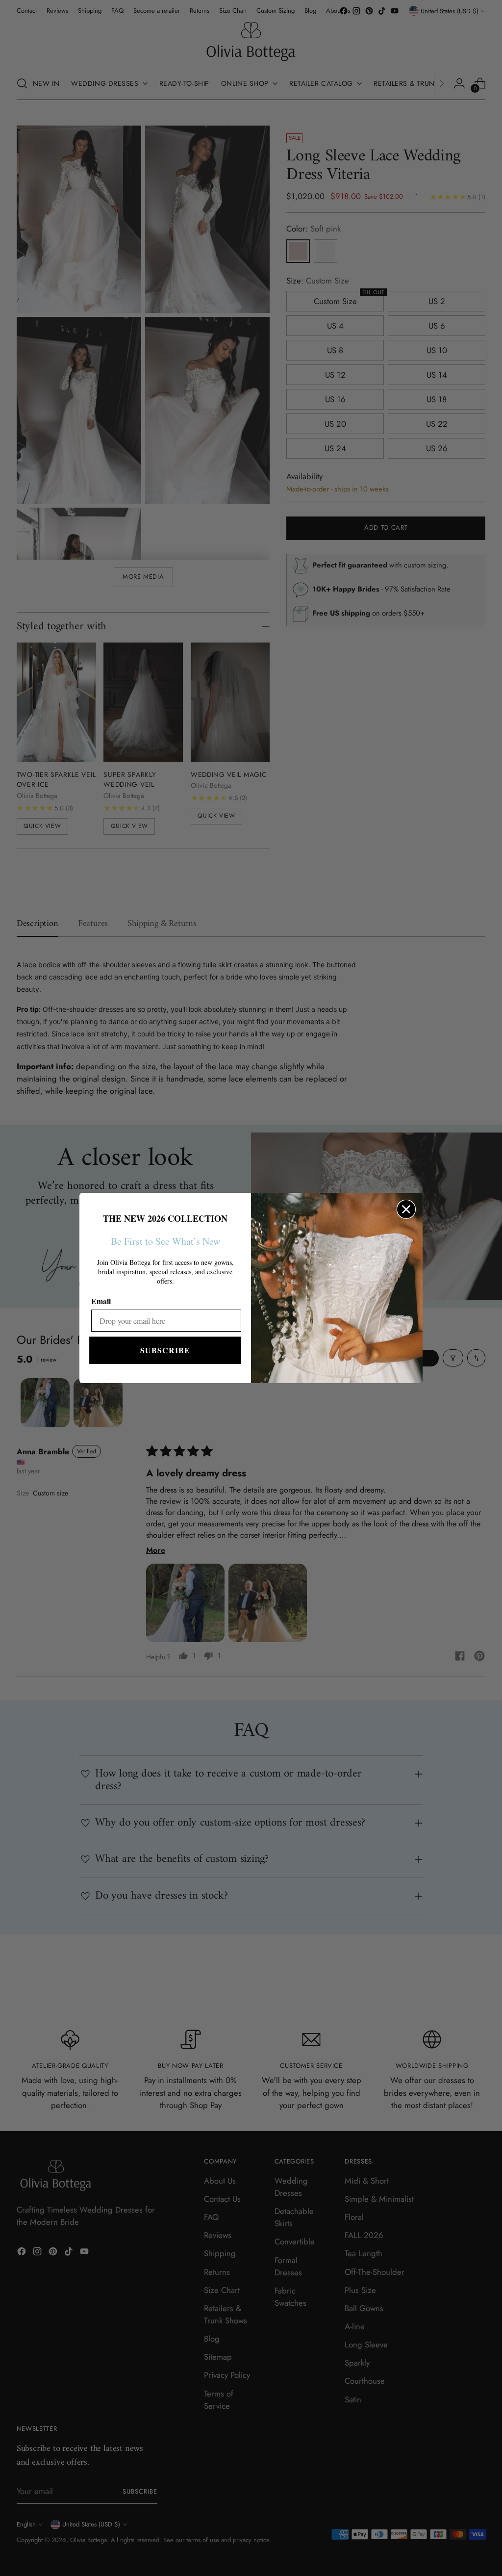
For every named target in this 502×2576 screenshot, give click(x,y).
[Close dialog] (406, 1209)
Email (101, 1301)
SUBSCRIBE (165, 1350)
